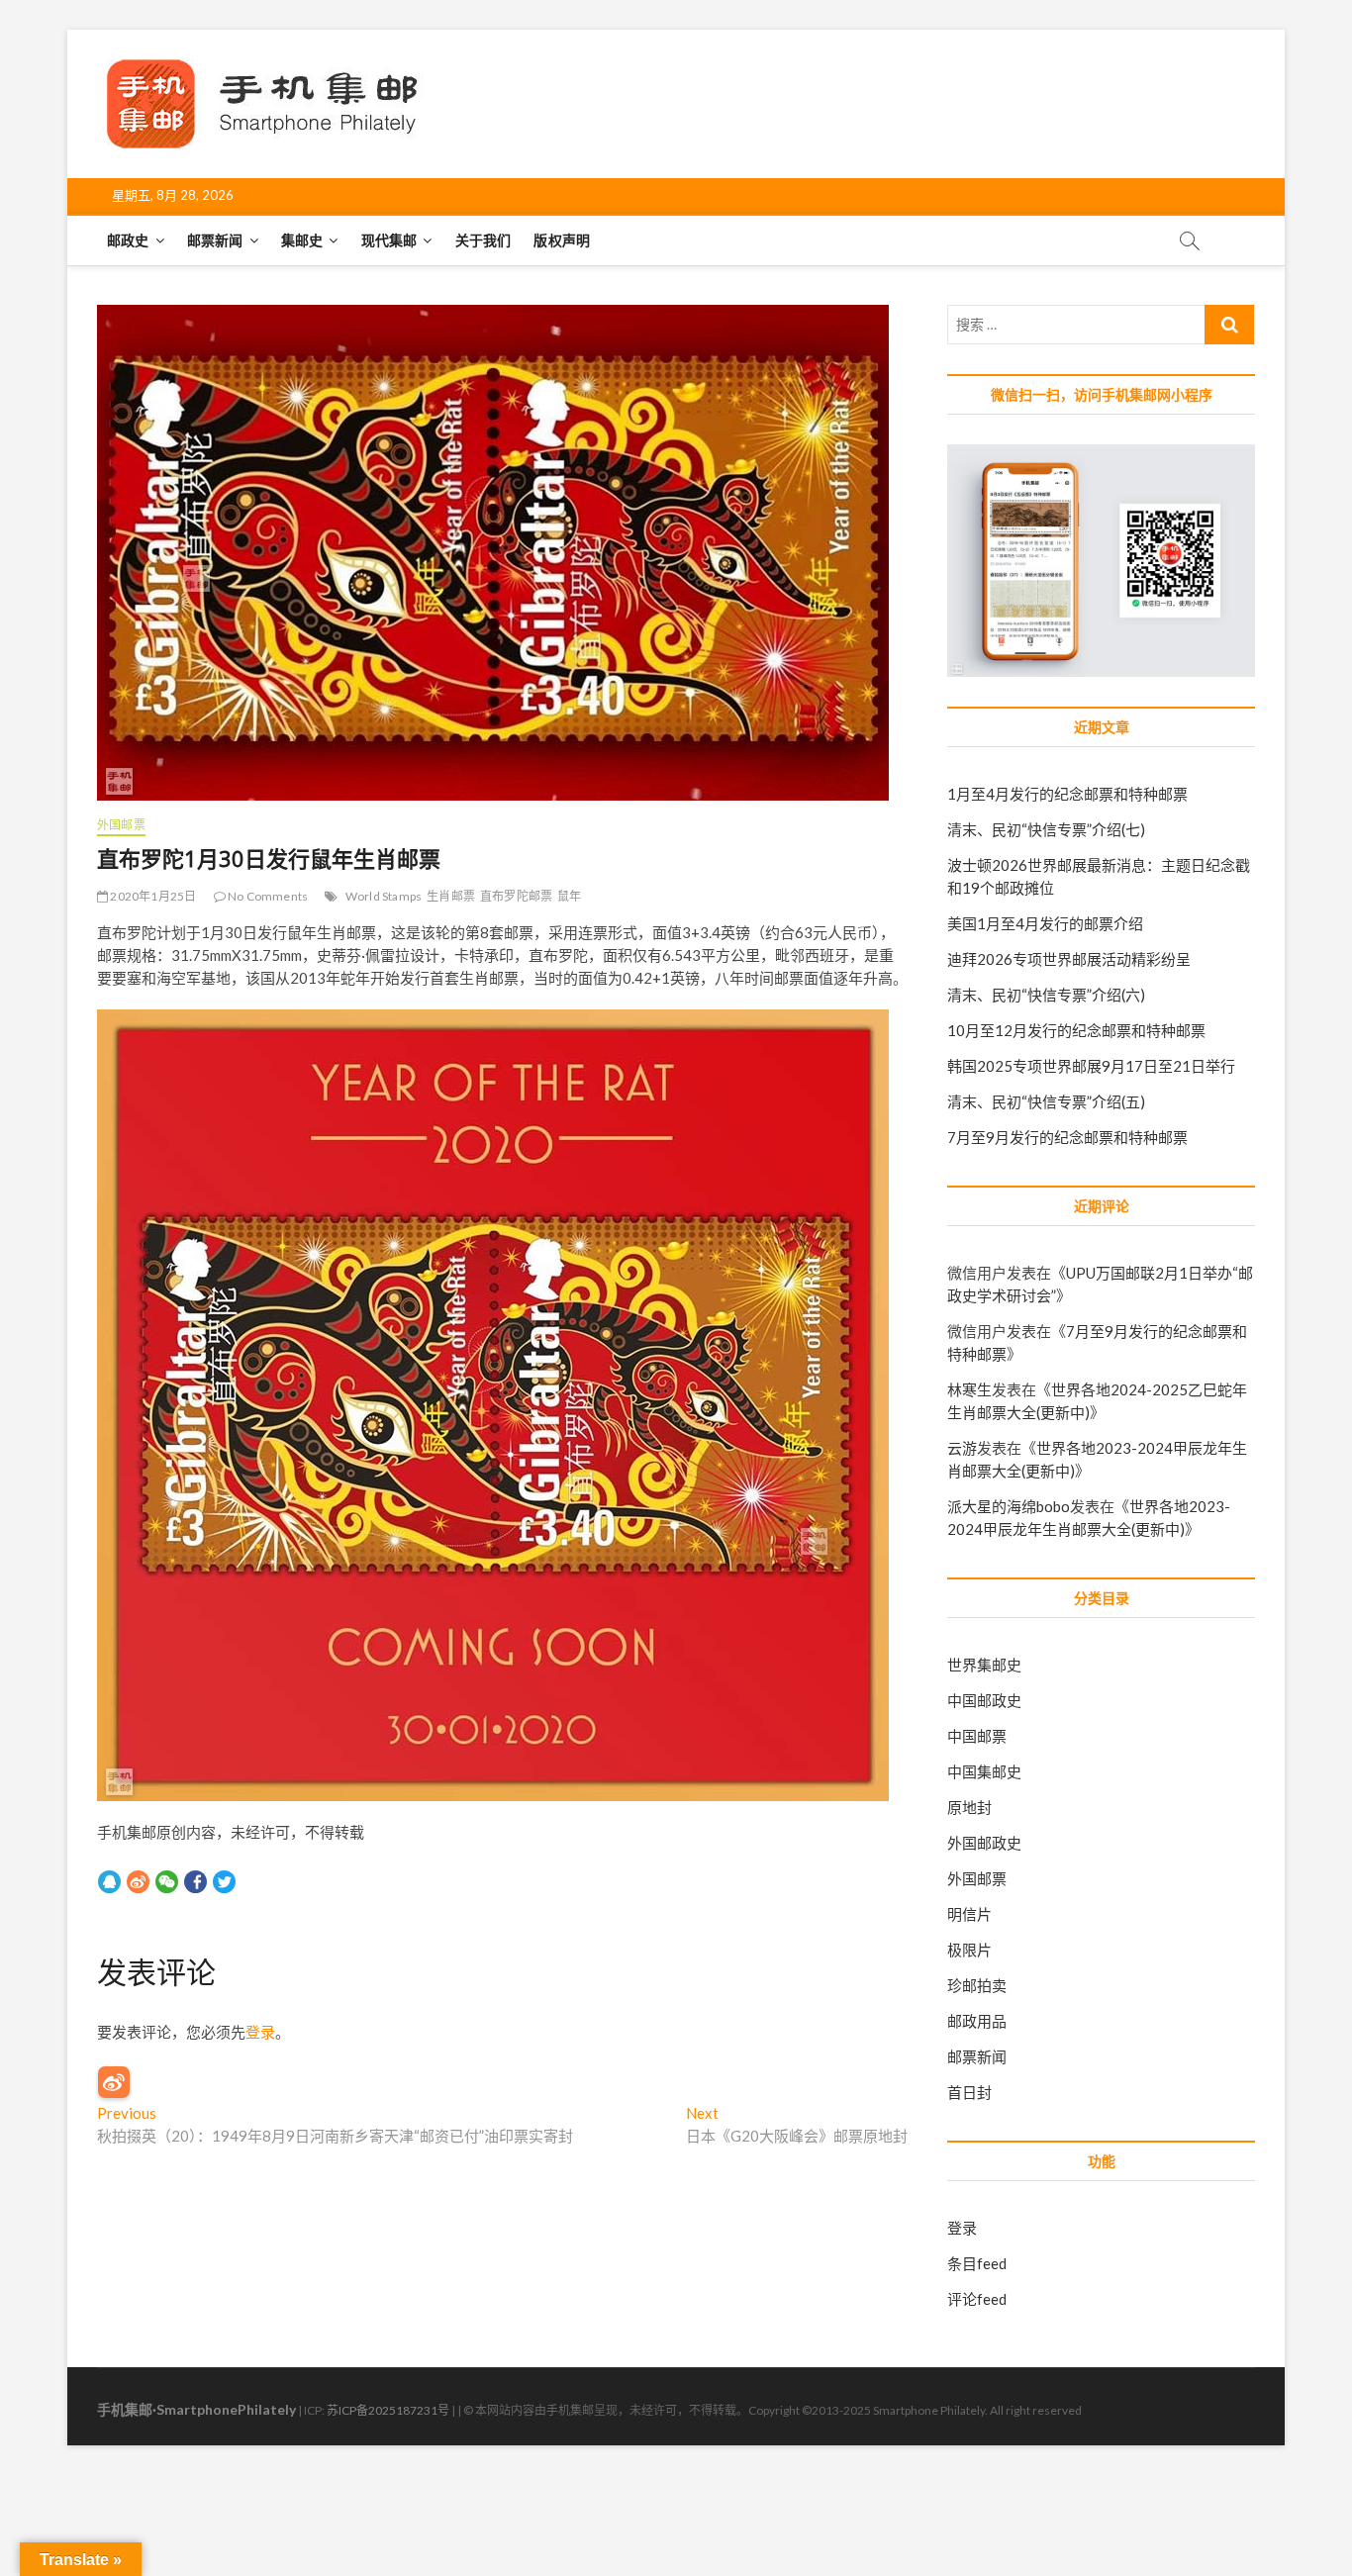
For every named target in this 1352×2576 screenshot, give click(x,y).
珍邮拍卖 (977, 1985)
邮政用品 (977, 2021)
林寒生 (969, 1389)
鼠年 (569, 896)
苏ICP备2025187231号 (388, 2410)
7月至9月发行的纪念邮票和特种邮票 (1067, 1137)
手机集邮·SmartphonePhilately (196, 2409)
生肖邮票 (451, 896)
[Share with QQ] (109, 1881)
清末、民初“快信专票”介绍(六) (1046, 995)
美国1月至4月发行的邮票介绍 (1045, 923)
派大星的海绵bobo (1009, 1506)
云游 (962, 1448)
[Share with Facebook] (195, 1881)
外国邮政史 (984, 1843)
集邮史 (302, 240)
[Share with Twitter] (224, 1881)
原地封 (969, 1807)
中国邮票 (977, 1736)
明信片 (969, 1914)
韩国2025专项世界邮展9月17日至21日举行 (1091, 1066)
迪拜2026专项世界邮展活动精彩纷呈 (1069, 959)
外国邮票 (121, 825)
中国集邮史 (984, 1771)
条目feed (977, 2263)
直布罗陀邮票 (516, 896)
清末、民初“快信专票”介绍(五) (1046, 1101)
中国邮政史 (984, 1700)
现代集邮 (389, 240)
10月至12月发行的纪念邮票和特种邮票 (1076, 1030)
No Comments (267, 896)
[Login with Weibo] (114, 2082)
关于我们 (483, 240)
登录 (260, 2032)
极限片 (969, 1950)
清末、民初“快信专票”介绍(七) (1046, 829)
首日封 (969, 2092)
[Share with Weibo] (138, 1881)
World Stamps (384, 896)
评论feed (977, 2299)
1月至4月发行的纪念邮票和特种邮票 (1067, 794)
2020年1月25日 (152, 896)
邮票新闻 (215, 240)
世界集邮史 (984, 1665)
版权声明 (562, 240)
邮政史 (128, 240)
